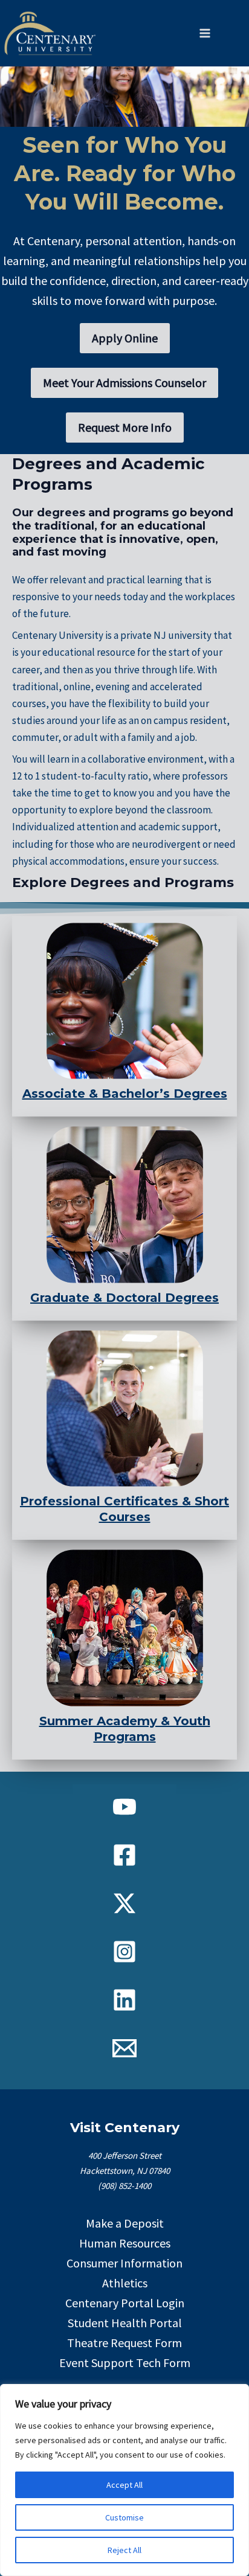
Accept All (124, 2485)
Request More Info (125, 427)
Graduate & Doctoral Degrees (124, 1298)
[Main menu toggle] (205, 33)
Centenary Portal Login (125, 2303)
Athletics (125, 2283)
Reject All (124, 2550)
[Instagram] (124, 1952)
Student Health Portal (125, 2323)
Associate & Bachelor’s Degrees (125, 1094)
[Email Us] (124, 2048)
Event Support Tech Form (125, 2363)
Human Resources (125, 2243)
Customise (124, 2517)
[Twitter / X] (124, 1903)
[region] (124, 2480)
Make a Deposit (125, 2223)
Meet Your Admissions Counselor (124, 383)
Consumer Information (124, 2263)
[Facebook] (124, 1855)
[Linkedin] (124, 2000)
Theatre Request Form (124, 2343)
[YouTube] (124, 1807)
